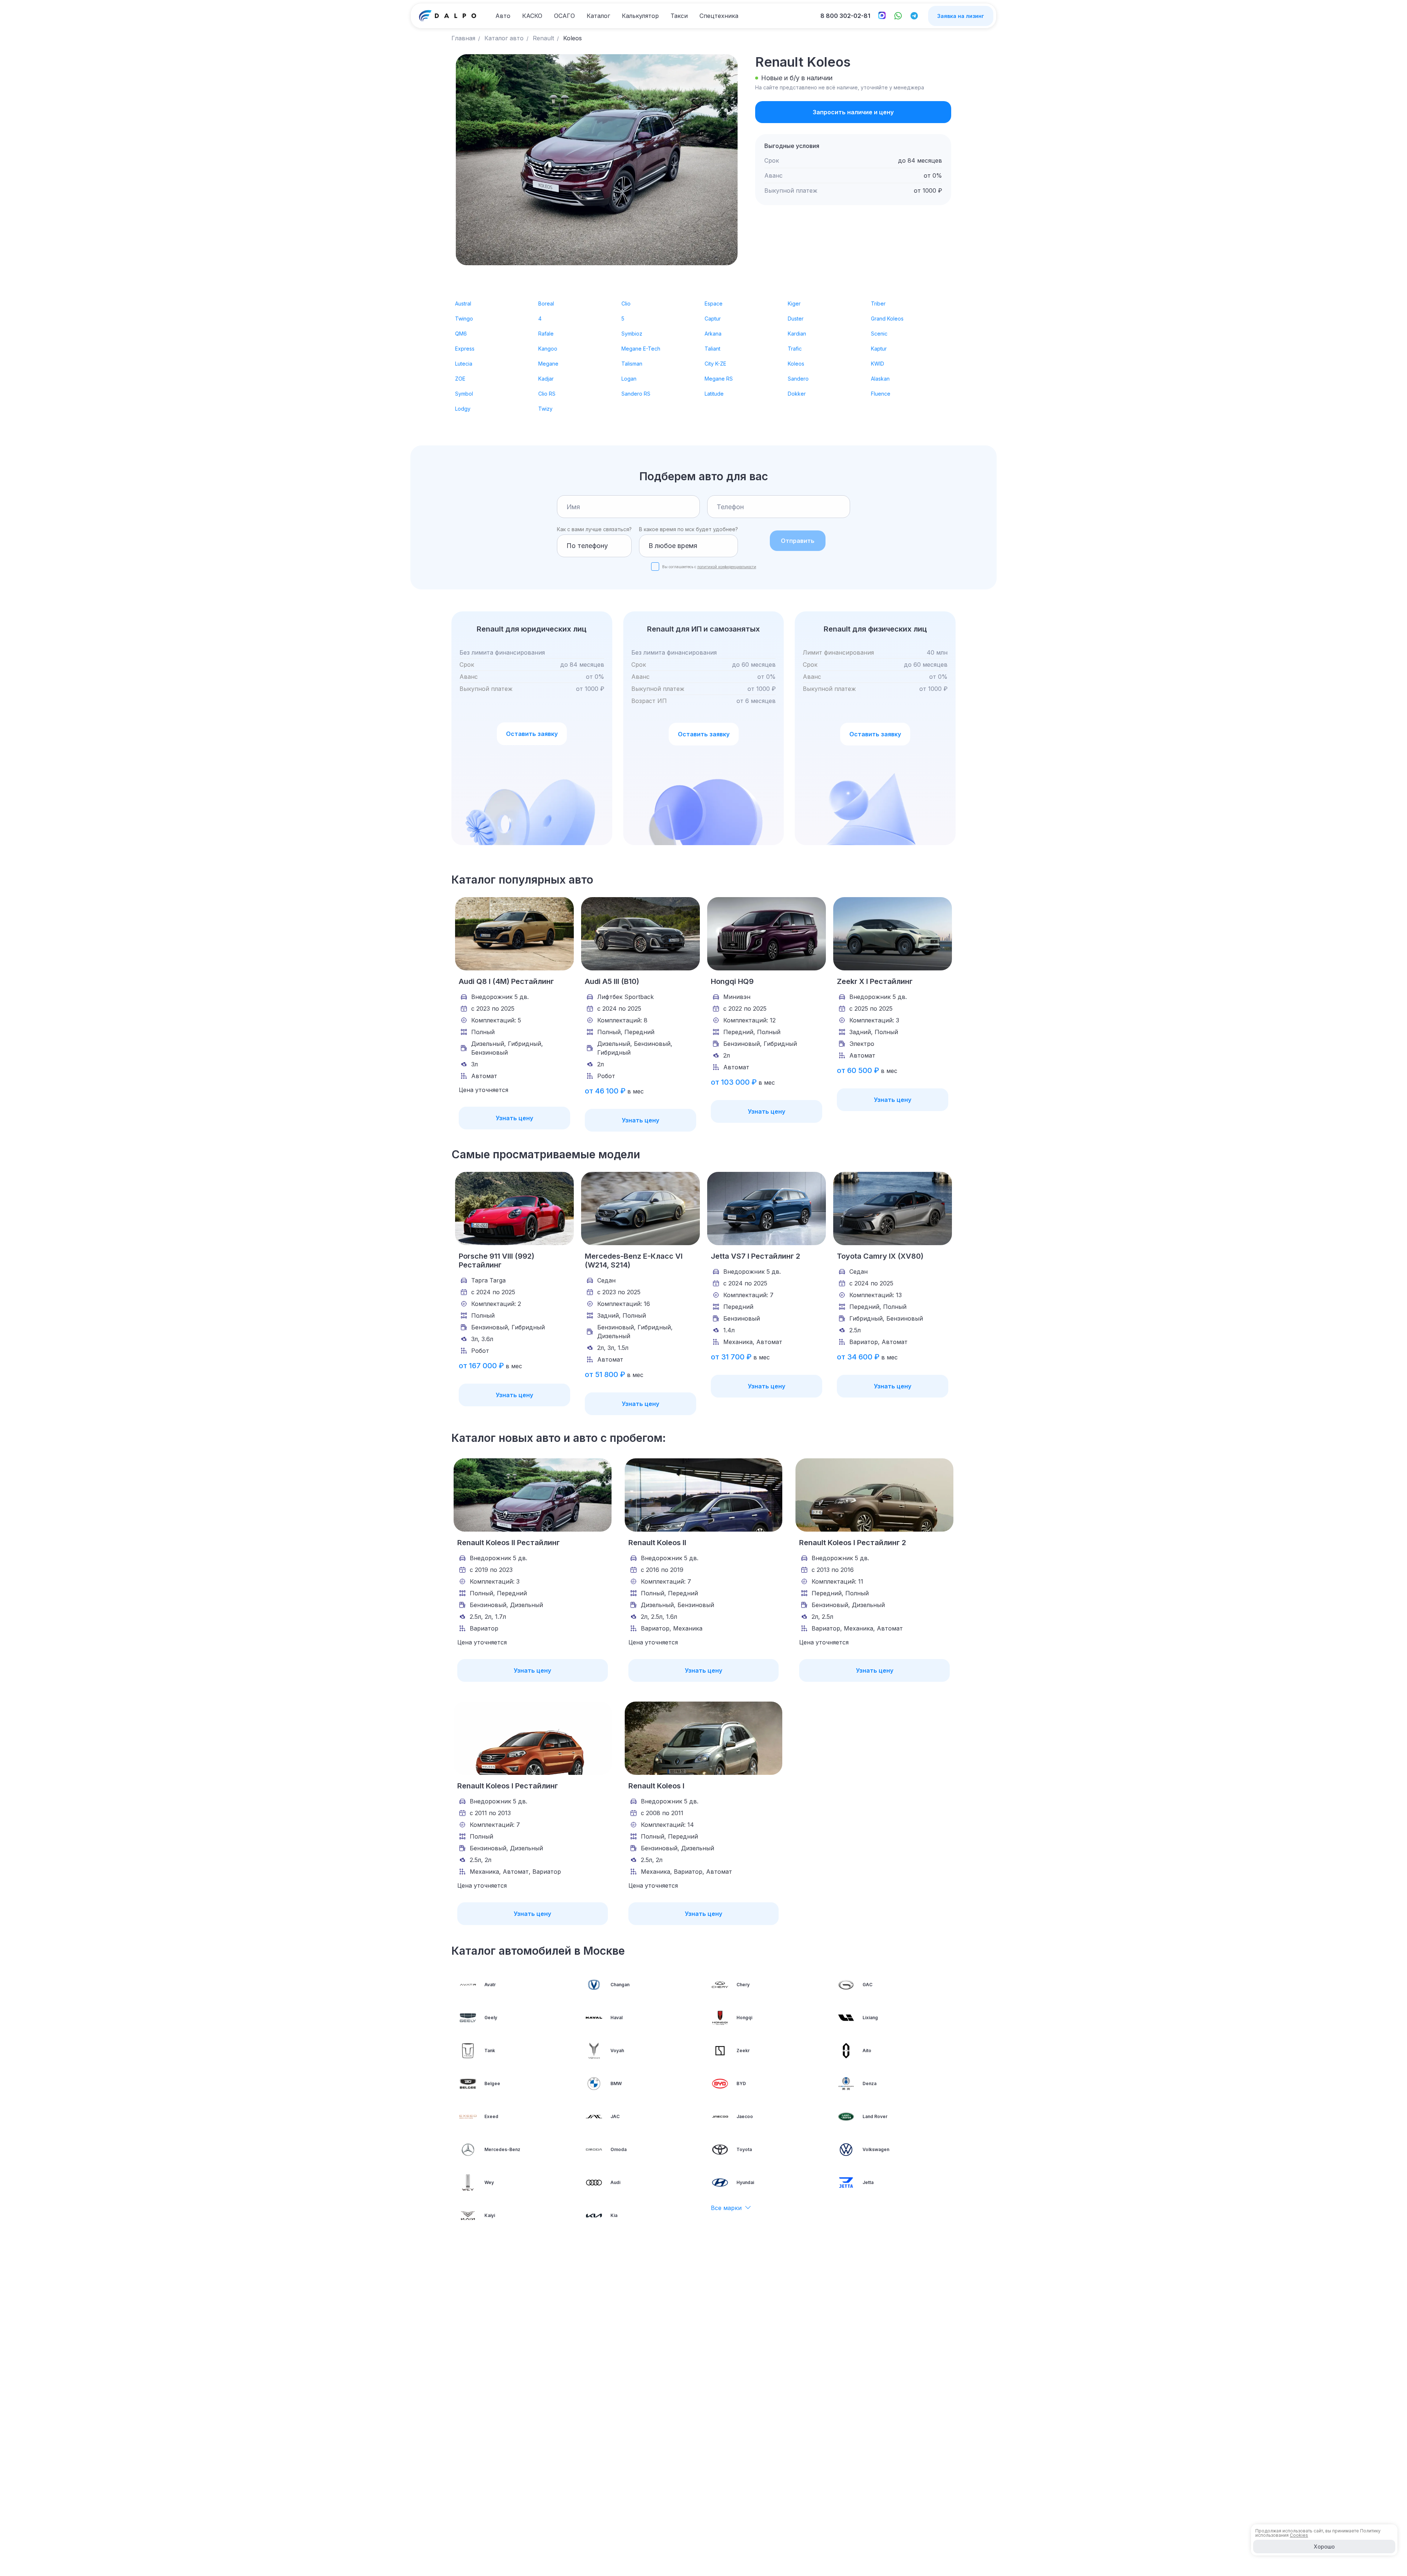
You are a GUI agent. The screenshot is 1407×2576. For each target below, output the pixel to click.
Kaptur (879, 349)
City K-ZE (715, 364)
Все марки (726, 2208)
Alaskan (880, 379)
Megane (548, 364)
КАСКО (532, 16)
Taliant (712, 349)
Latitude (714, 394)
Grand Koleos (887, 319)
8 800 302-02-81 (845, 16)
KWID (878, 364)
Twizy (545, 409)
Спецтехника (719, 16)
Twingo (464, 319)
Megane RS (719, 379)
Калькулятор (640, 16)
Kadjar (546, 379)
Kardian (797, 334)
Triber (878, 304)
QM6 (461, 334)
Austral (463, 304)
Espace (714, 304)
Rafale (546, 334)
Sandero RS (636, 394)
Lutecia (464, 364)
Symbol (464, 394)
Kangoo (548, 349)
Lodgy (463, 409)
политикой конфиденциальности (727, 567)
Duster (796, 319)
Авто (503, 16)
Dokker (797, 394)
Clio (626, 304)
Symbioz (632, 334)
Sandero (798, 379)
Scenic (879, 334)
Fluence (881, 394)
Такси (679, 16)
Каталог (598, 16)
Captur (713, 319)
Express (465, 349)
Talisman (632, 364)
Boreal (546, 304)
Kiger (794, 304)
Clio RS (547, 394)
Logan (629, 379)
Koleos (796, 364)
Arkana (713, 334)
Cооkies (1299, 2535)
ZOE (460, 379)
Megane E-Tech (641, 349)
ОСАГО (564, 16)
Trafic (795, 349)
